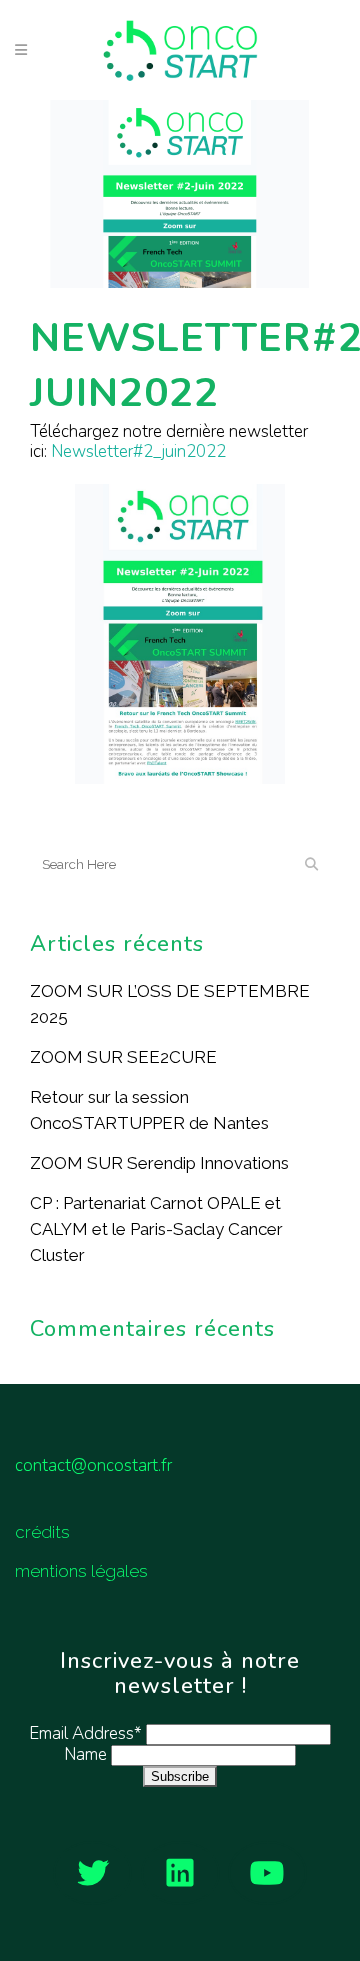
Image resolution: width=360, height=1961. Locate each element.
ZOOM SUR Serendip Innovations (159, 1163)
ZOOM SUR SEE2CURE (123, 1057)
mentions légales (81, 1571)
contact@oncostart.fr (93, 1465)
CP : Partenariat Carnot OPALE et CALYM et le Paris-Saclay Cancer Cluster (156, 1229)
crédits (42, 1532)
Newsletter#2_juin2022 (138, 451)
